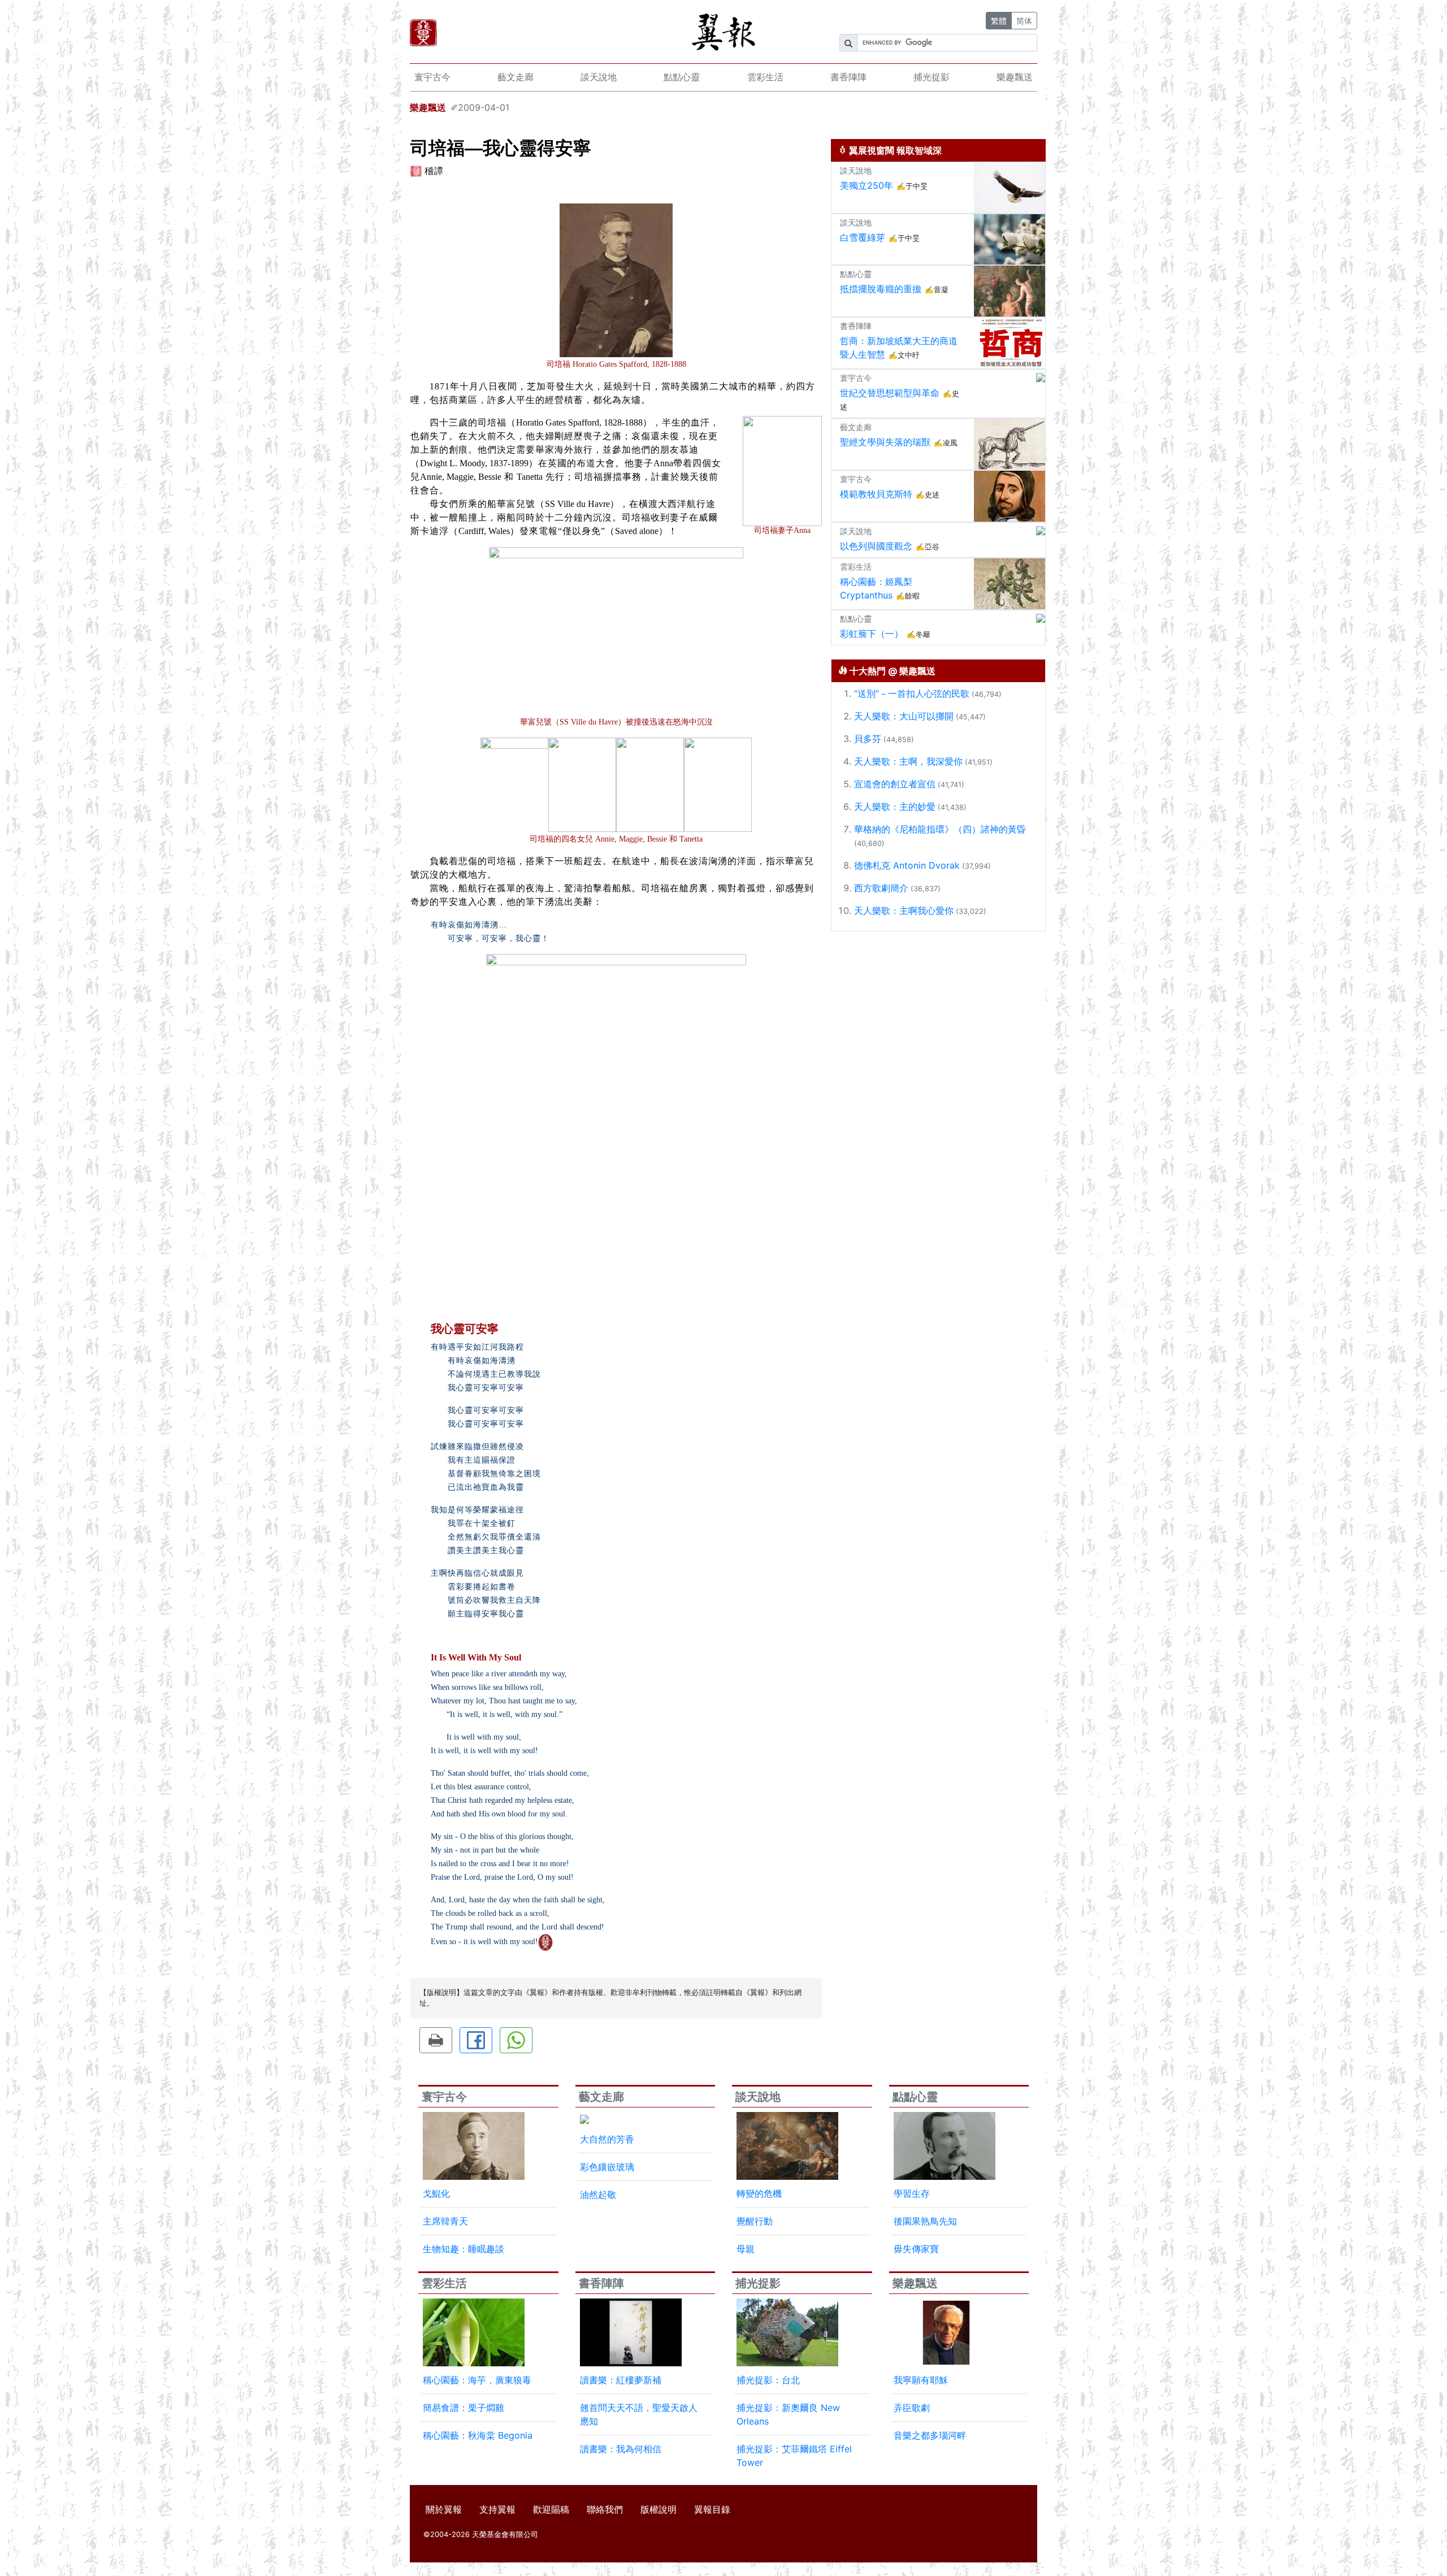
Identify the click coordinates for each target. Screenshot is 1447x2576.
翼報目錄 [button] (712, 2509)
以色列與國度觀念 (876, 546)
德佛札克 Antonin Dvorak (907, 865)
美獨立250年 (867, 185)
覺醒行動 (755, 2221)
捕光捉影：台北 (768, 2380)
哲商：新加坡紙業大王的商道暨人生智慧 (899, 348)
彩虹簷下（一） (872, 634)
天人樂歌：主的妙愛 (895, 806)
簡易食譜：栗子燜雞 (463, 2408)
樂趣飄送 (1015, 77)
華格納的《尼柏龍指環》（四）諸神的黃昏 (940, 829)
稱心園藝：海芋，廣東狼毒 (477, 2380)
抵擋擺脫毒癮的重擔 (881, 289)
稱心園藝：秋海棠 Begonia (478, 2435)
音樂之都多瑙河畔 (930, 2435)
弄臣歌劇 (912, 2408)
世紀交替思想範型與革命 (890, 393)
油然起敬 (598, 2195)
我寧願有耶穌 (921, 2380)
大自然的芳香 (607, 2139)
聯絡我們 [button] (605, 2509)
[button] (436, 2040)
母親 (746, 2249)
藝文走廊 (515, 77)
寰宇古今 (432, 77)
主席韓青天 (445, 2221)
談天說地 (599, 77)
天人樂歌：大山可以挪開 (904, 716)
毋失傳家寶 (916, 2249)
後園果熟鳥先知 (925, 2221)
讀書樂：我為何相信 (621, 2449)
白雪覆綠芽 (863, 237)
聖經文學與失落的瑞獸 (885, 442)
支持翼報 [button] (497, 2509)
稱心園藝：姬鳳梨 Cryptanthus (876, 588)
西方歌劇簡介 (881, 888)
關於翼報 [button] (444, 2509)
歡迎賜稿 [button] (551, 2509)
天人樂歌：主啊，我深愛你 (908, 761)
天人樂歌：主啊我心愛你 (904, 910)
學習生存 (912, 2193)
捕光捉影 (932, 77)
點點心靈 (682, 77)
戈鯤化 (436, 2193)
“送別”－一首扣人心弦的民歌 (912, 693)
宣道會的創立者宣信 (895, 784)
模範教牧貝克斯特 (876, 494)
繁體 (999, 21)
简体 (1024, 21)
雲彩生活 (765, 77)
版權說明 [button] (658, 2509)
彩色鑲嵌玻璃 (607, 2167)
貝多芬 (868, 739)
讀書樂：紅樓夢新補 (621, 2380)
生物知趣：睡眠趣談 (463, 2249)
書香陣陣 (848, 77)
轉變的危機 (759, 2193)
